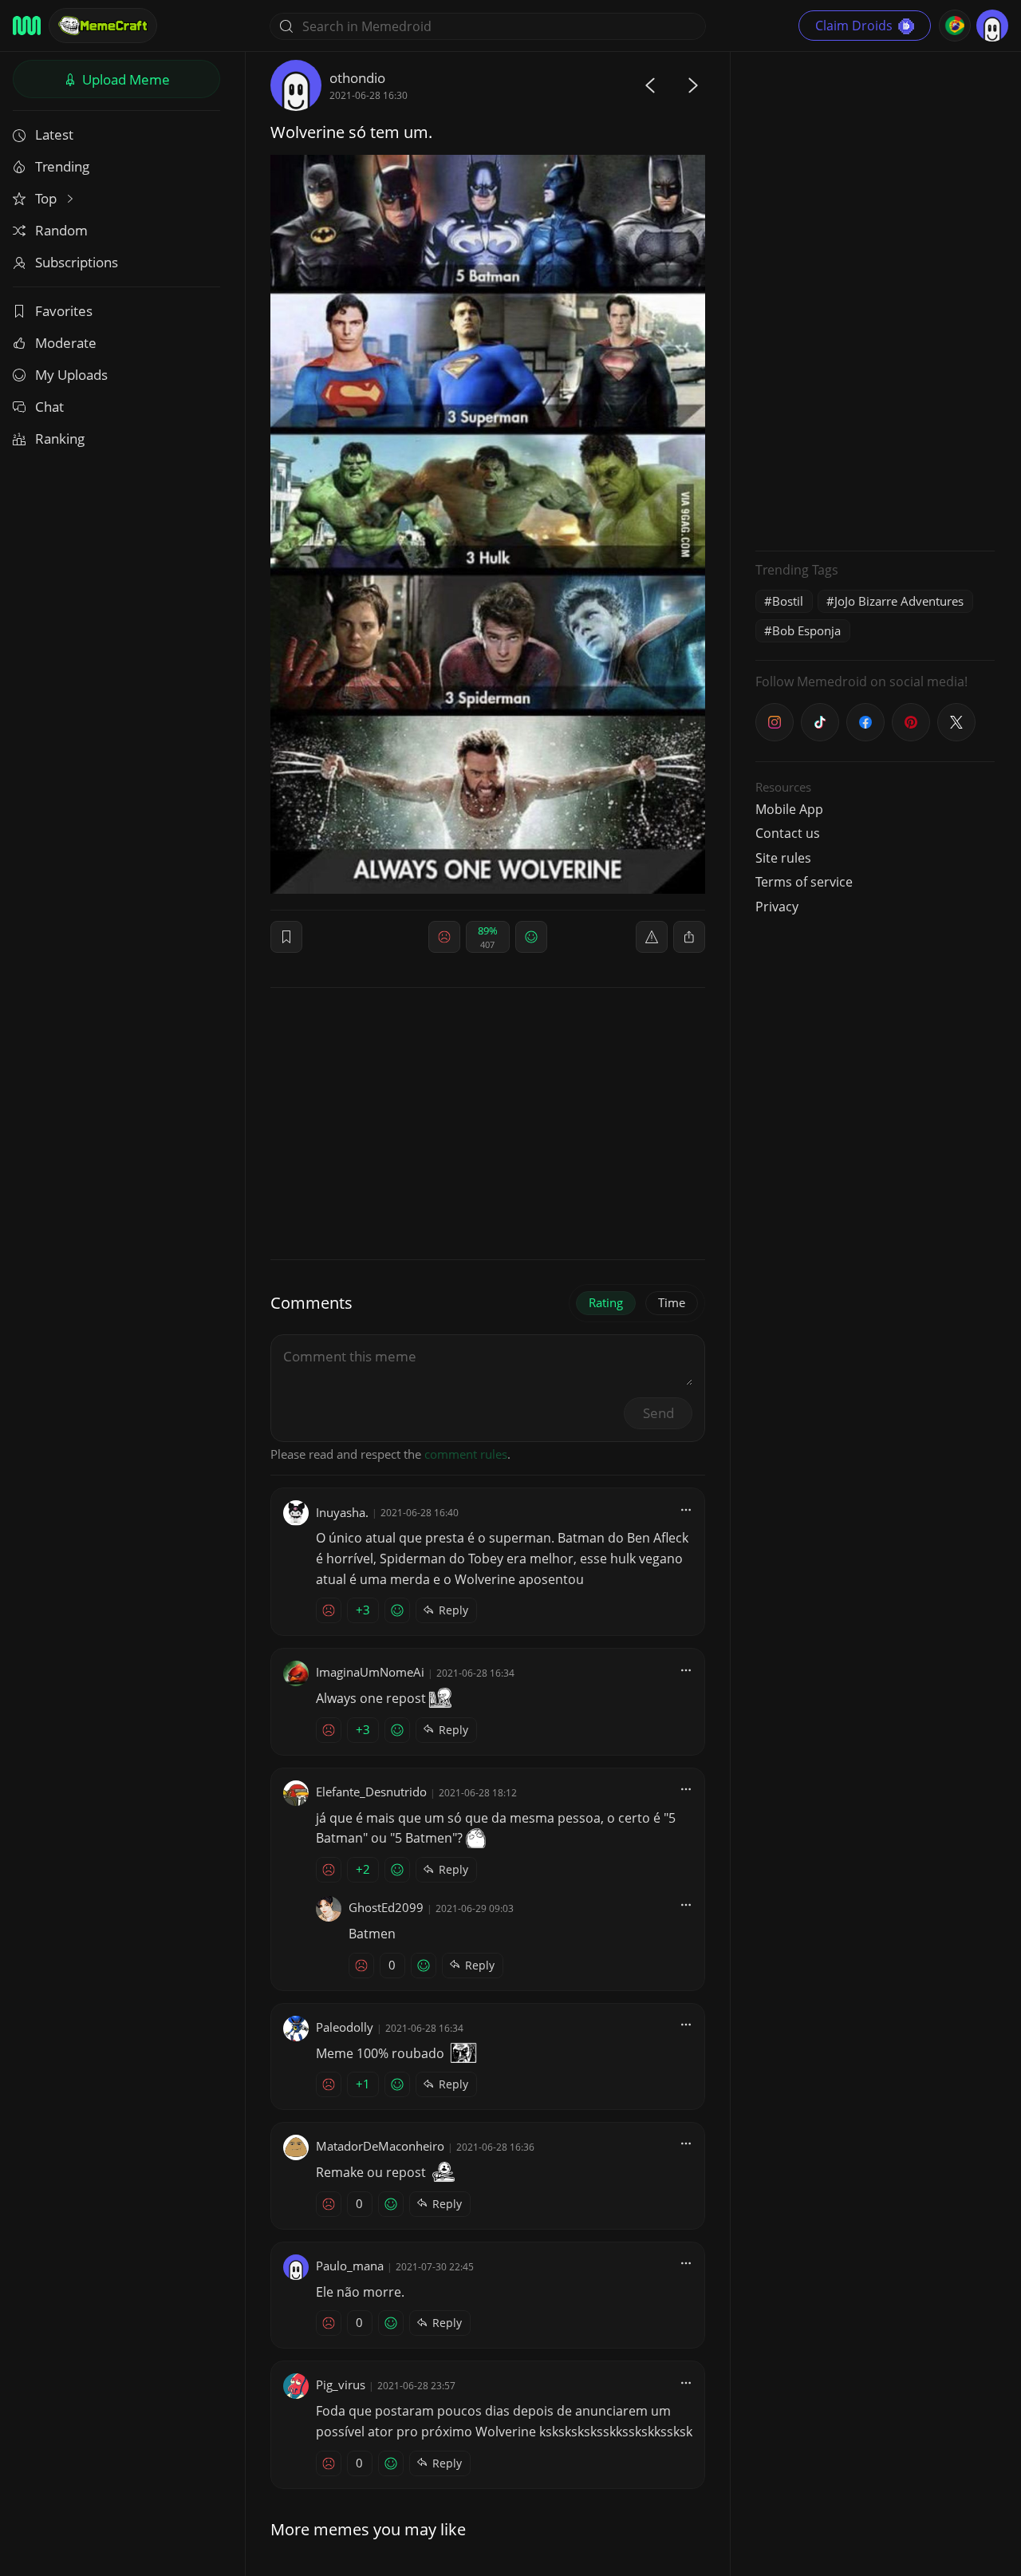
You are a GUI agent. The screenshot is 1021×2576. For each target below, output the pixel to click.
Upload (124, 79)
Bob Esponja (806, 630)
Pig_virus (341, 2384)
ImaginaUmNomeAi (370, 1672)
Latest (54, 134)
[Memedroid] (27, 26)
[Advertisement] (875, 299)
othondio (357, 78)
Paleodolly (345, 2027)
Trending (62, 166)
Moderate (66, 343)
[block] (689, 937)
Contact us (788, 833)
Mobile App (789, 809)
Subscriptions (77, 262)
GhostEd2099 (386, 1907)
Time (672, 1302)
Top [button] (47, 198)
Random (61, 230)
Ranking (60, 439)
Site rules (783, 858)
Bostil (788, 601)
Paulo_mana (350, 2266)
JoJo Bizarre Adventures (899, 601)
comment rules (466, 1454)
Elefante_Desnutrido (371, 1792)
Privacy (777, 907)
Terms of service (804, 882)
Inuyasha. (342, 1512)
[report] (652, 937)
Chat (49, 407)
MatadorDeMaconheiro (380, 2146)
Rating (606, 1302)
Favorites (64, 311)
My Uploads (71, 375)
